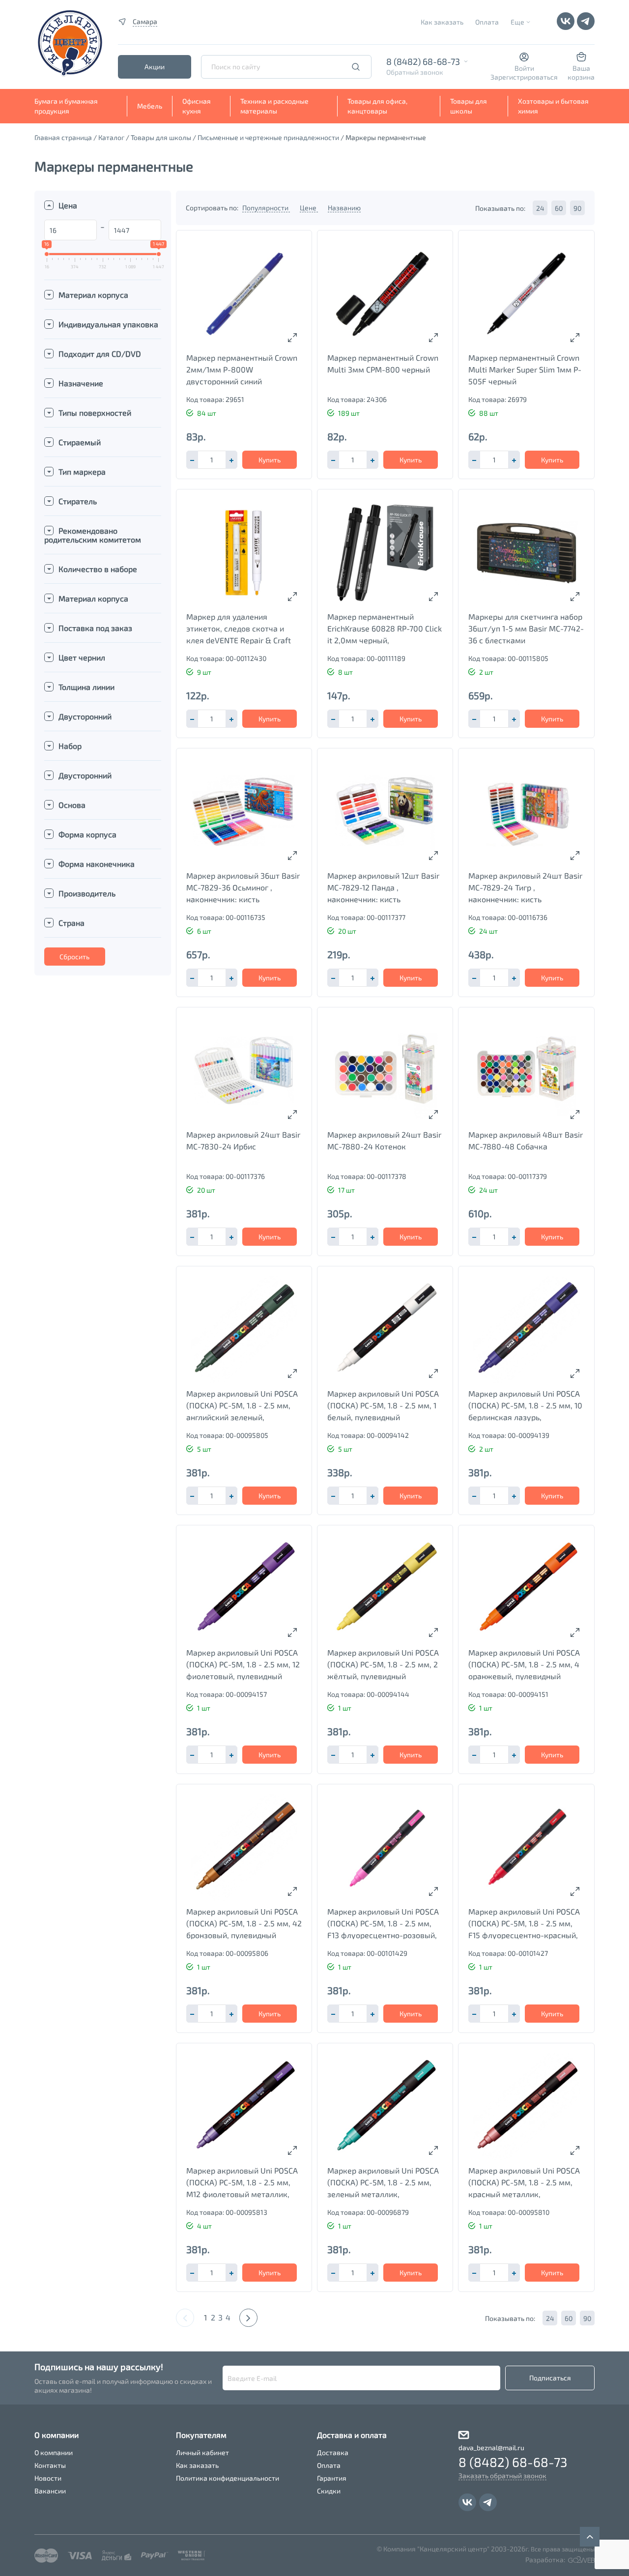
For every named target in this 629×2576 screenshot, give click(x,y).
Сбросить (74, 957)
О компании (54, 2452)
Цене (309, 208)
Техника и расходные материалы (274, 106)
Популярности (266, 208)
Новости (48, 2478)
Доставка (333, 2452)
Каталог (111, 137)
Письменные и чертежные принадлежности (268, 137)
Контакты (50, 2465)
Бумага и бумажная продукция (66, 106)
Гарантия (332, 2478)
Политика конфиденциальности (228, 2478)
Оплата (487, 22)
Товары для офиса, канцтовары (377, 106)
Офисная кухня (197, 106)
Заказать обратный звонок (502, 2476)
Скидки (329, 2491)
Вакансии (50, 2491)
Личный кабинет (202, 2452)
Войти (524, 68)
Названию (344, 208)
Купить (270, 460)
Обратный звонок (415, 72)
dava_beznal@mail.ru (491, 2447)
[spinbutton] (212, 460)
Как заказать (442, 22)
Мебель (150, 106)
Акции (155, 67)
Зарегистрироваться (524, 77)
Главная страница (63, 137)
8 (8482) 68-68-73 (423, 61)
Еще (517, 22)
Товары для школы (469, 106)
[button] (231, 460)
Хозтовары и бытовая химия (553, 106)
